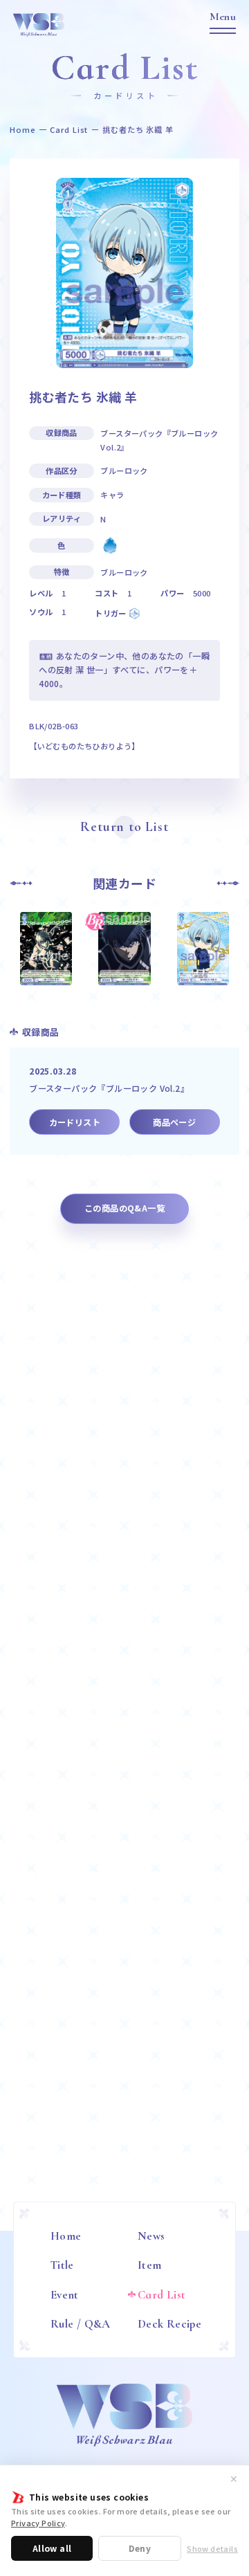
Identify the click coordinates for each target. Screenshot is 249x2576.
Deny (140, 2548)
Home (23, 130)
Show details (212, 2549)
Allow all (52, 2548)
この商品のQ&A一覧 (124, 1208)
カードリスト (75, 1122)
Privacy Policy (38, 2523)
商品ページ (174, 1122)
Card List (69, 130)
